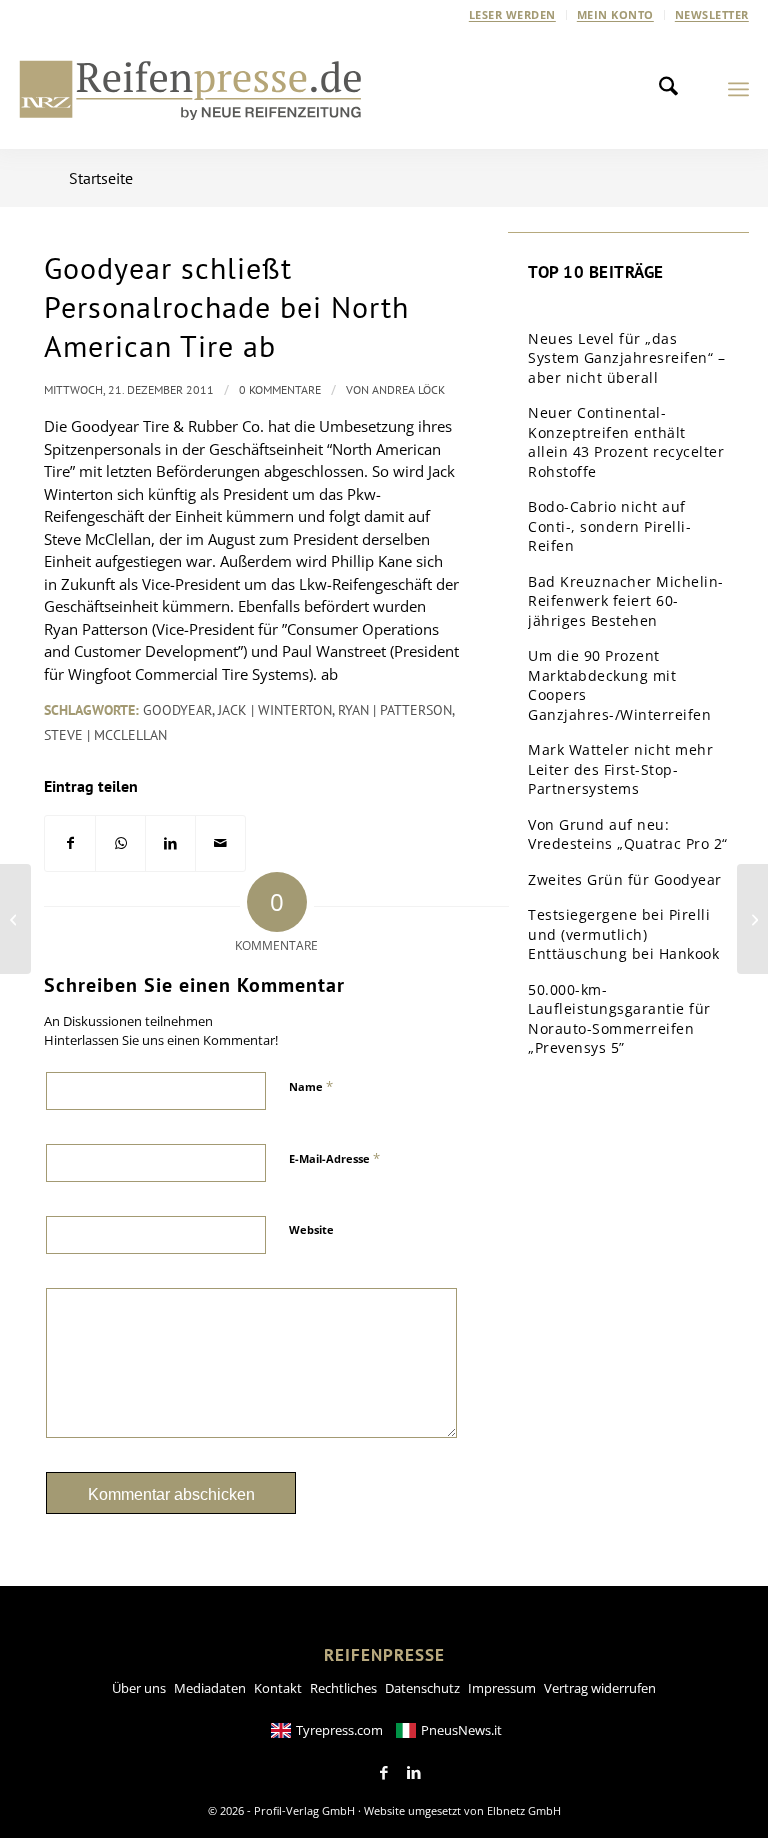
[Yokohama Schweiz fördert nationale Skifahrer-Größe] (752, 919)
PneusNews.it (461, 1730)
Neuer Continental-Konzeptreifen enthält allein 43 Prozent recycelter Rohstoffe (626, 442)
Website (311, 1229)
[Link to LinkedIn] (414, 1773)
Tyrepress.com (339, 1730)
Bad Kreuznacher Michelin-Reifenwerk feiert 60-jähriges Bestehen (626, 601)
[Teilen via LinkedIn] (170, 843)
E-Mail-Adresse (334, 1158)
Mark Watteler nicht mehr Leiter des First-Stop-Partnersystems (620, 769)
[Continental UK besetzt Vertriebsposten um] (15, 919)
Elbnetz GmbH (524, 1810)
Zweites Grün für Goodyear (625, 879)
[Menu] (738, 89)
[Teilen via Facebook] (70, 843)
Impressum (502, 1688)
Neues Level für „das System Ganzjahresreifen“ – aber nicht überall (626, 358)
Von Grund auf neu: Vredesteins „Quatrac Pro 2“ (628, 834)
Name (311, 1086)
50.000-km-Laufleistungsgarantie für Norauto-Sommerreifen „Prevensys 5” (619, 1019)
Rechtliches (343, 1688)
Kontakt (278, 1688)
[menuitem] (513, 15)
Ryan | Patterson (395, 710)
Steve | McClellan (105, 735)
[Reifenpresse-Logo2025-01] (191, 89)
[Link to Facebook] (384, 1773)
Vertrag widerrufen (600, 1688)
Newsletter (712, 14)
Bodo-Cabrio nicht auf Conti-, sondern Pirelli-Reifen (609, 526)
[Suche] (674, 89)
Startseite (101, 178)
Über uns (139, 1688)
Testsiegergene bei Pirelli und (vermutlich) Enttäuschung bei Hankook (623, 934)
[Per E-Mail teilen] (220, 843)
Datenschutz (422, 1688)
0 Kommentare (280, 389)
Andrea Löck (408, 389)
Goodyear (177, 710)
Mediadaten (210, 1688)
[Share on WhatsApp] (120, 843)
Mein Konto (615, 14)
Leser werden (512, 14)
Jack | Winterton (275, 710)
